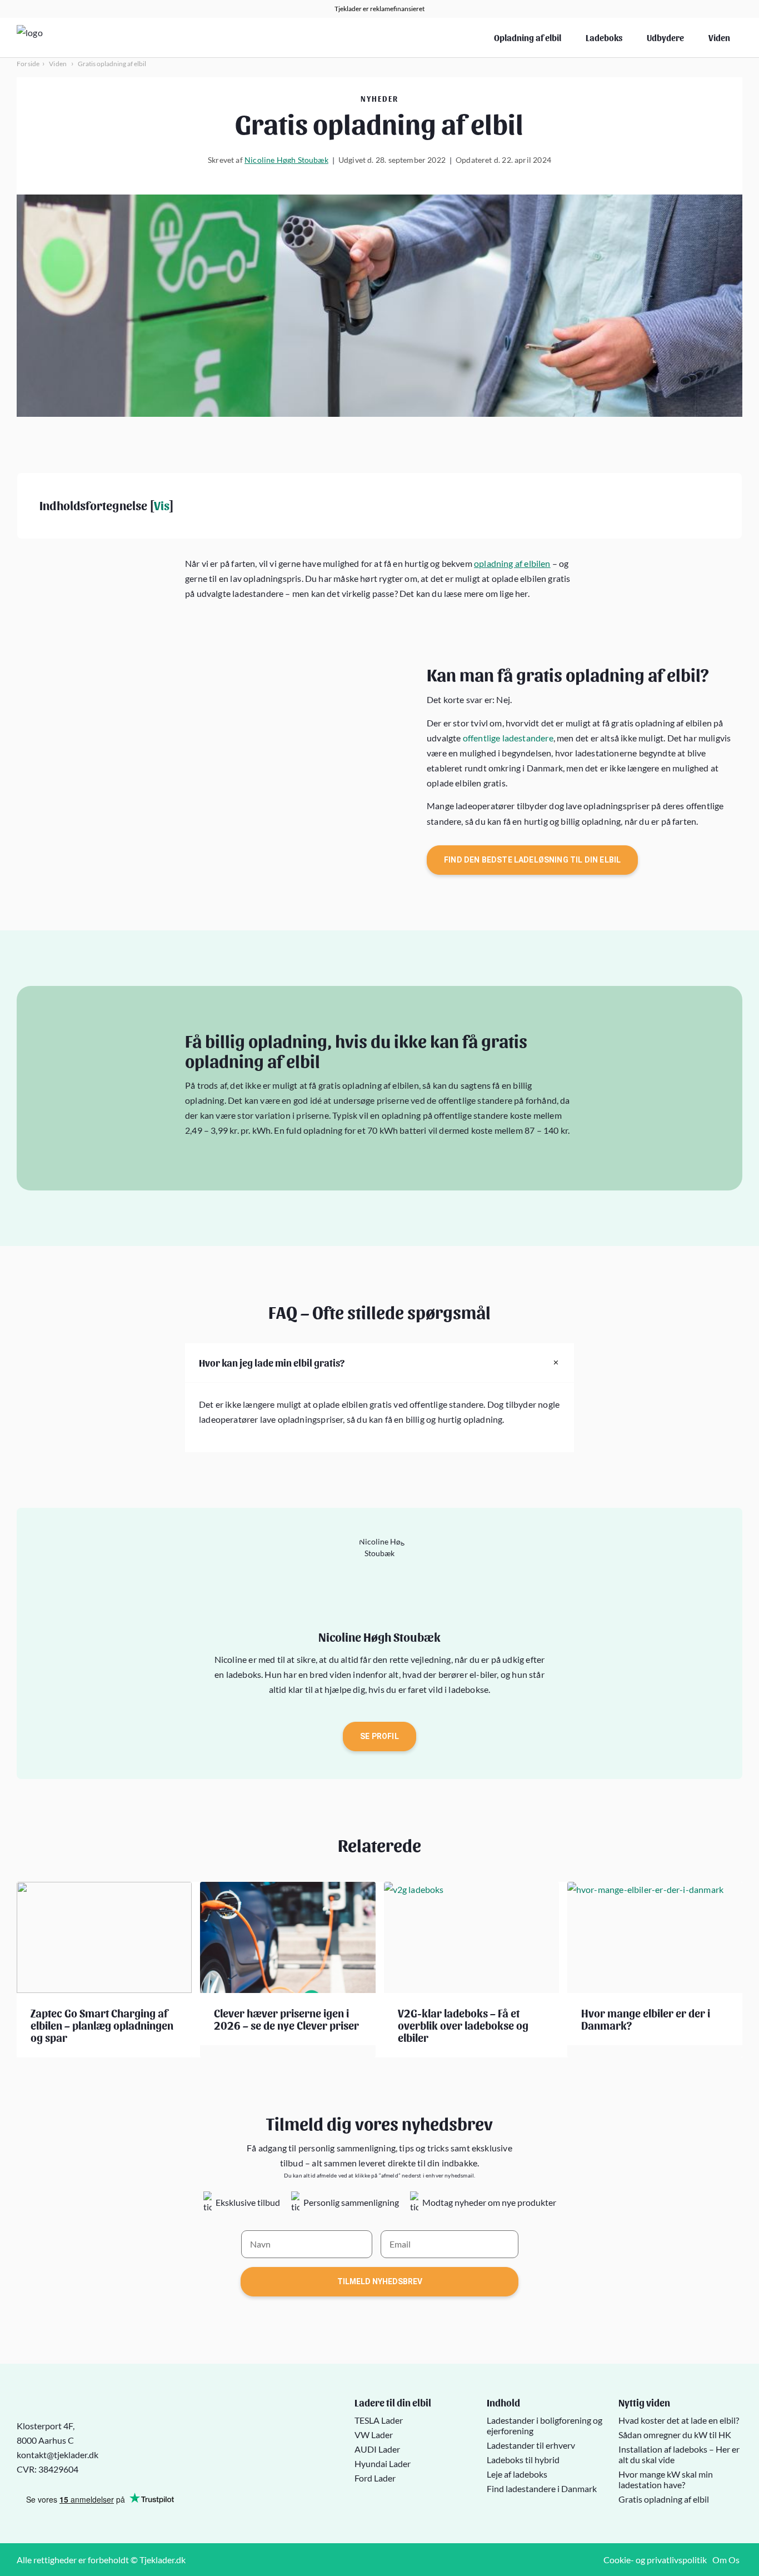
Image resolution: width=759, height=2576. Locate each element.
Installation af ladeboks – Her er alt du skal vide (679, 2454)
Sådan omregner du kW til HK (675, 2434)
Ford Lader (375, 2477)
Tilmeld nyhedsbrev (380, 2281)
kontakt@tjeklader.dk (58, 2455)
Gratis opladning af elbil (664, 2498)
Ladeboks (604, 38)
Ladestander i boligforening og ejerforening (545, 2425)
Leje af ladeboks (517, 2473)
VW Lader (374, 2434)
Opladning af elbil (528, 38)
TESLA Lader (379, 2420)
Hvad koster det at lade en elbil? (679, 2420)
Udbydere (665, 38)
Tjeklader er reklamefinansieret (379, 9)
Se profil (379, 1736)
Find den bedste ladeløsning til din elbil (532, 860)
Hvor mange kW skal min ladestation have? (666, 2479)
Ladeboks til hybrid (523, 2459)
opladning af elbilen (512, 563)
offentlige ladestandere (508, 738)
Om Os (726, 2560)
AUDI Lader (377, 2448)
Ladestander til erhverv (531, 2445)
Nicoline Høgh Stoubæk (286, 160)
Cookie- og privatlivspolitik (655, 2560)
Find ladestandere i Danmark (542, 2488)
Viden (719, 38)
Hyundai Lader (383, 2463)
